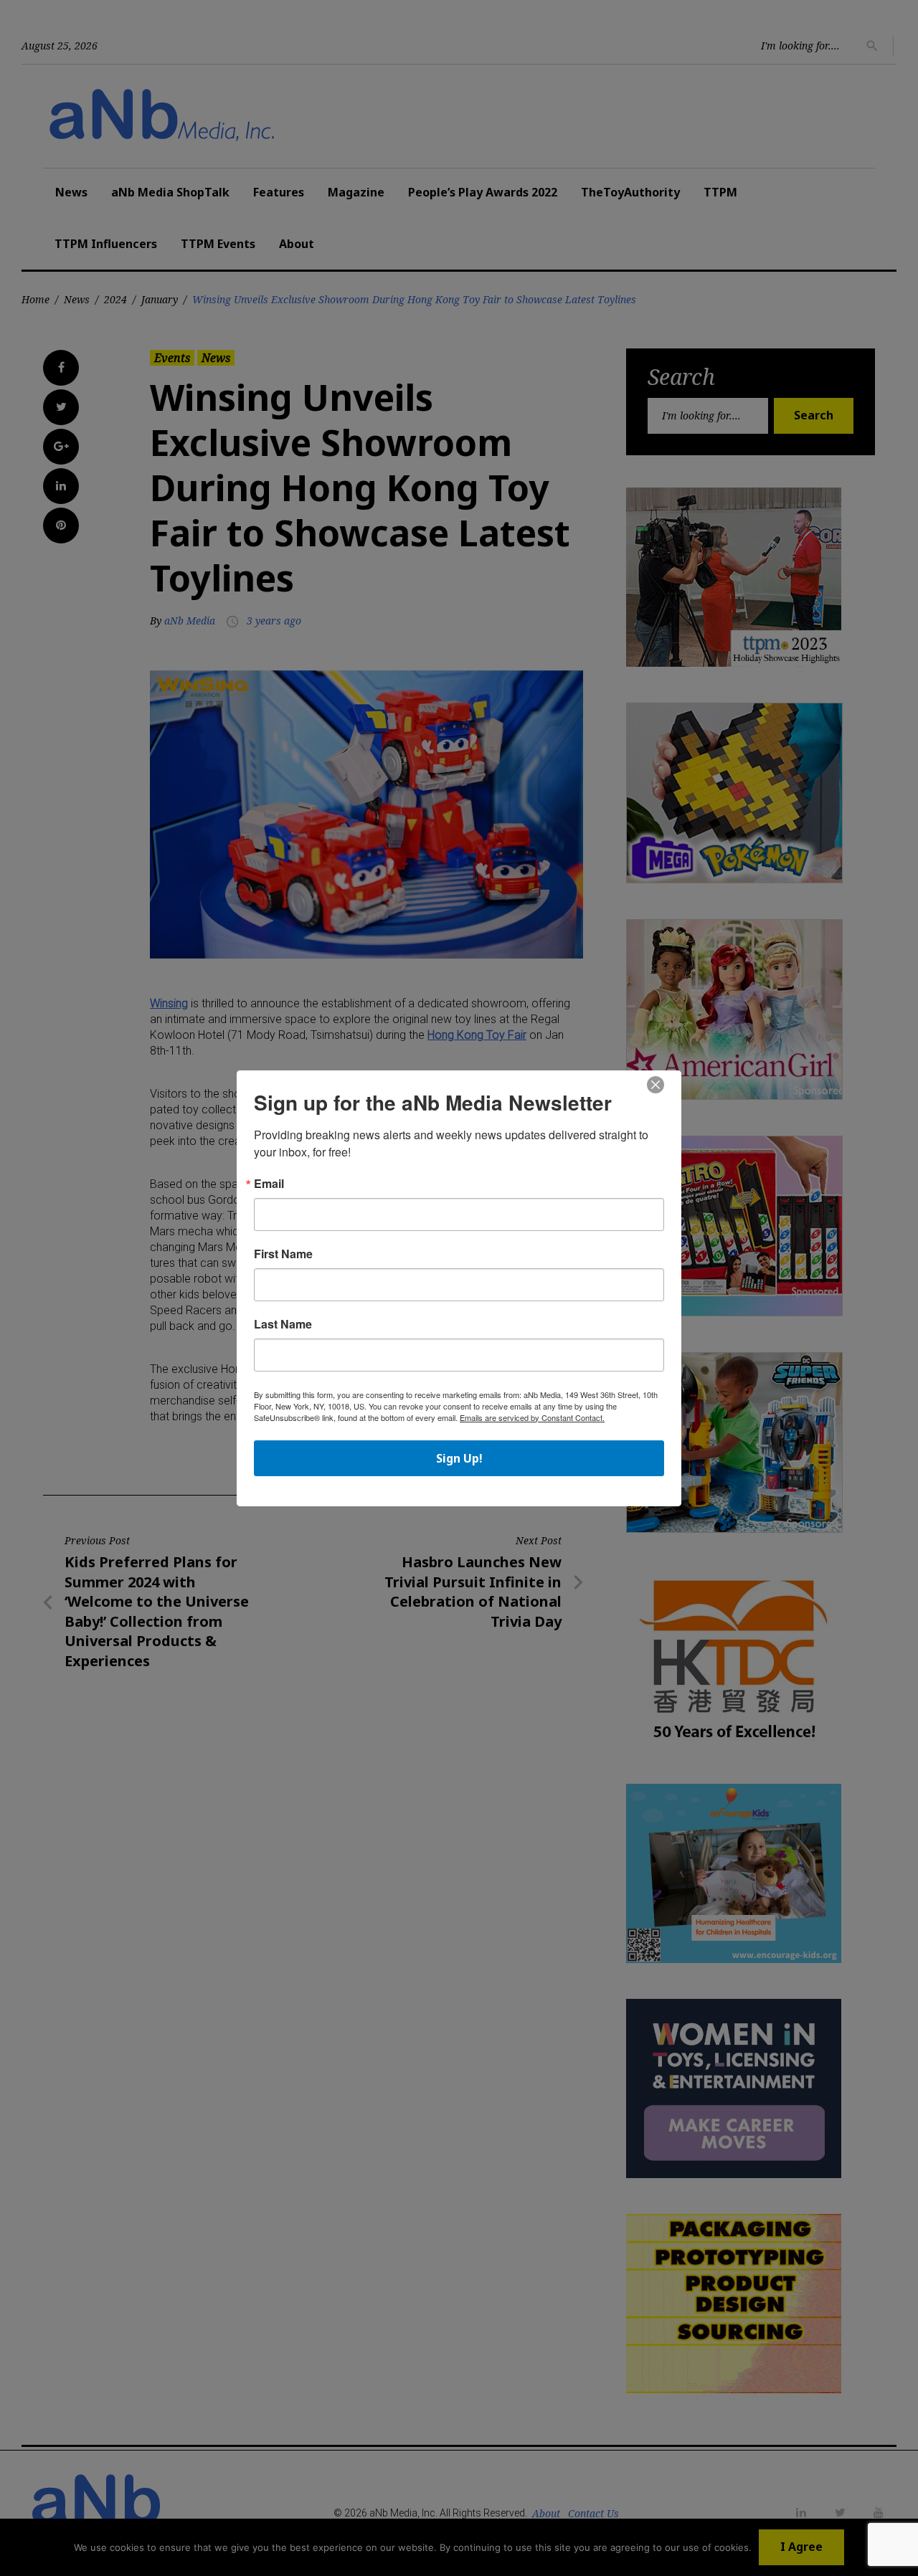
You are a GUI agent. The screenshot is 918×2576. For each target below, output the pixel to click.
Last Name (283, 1324)
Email (269, 1184)
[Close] (656, 1085)
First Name (283, 1254)
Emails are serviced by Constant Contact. (532, 1417)
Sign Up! (459, 1458)
